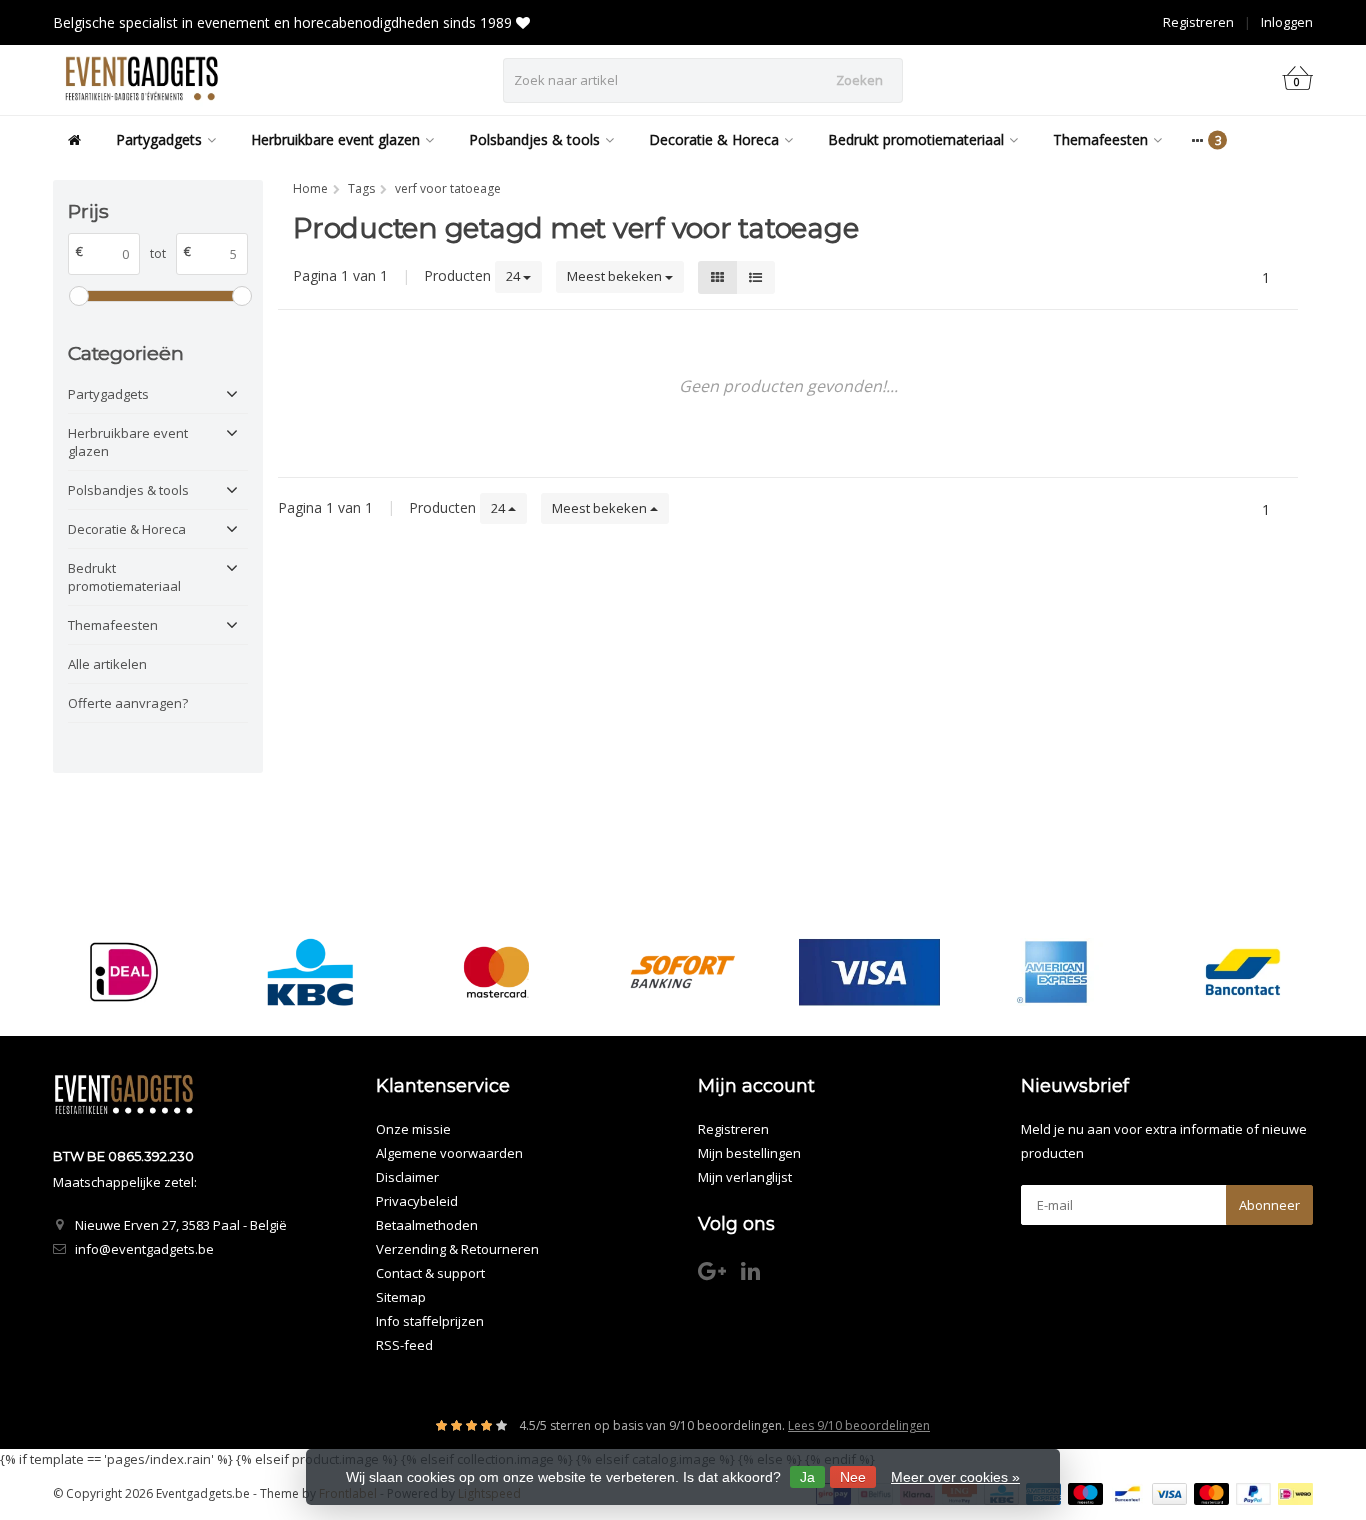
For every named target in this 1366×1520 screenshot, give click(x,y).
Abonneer (1269, 1205)
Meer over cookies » (955, 1477)
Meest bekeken (616, 276)
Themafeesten (1100, 139)
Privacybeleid (417, 1201)
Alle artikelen (107, 664)
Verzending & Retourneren (457, 1249)
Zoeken (859, 80)
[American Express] (1055, 972)
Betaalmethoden (427, 1225)
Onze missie (413, 1129)
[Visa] (869, 972)
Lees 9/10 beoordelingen (859, 1425)
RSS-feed (404, 1345)
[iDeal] (123, 972)
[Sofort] (682, 972)
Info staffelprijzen (430, 1321)
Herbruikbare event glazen (335, 139)
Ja (807, 1477)
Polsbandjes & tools (534, 139)
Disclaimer (407, 1177)
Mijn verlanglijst (745, 1177)
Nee (853, 1477)
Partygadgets (159, 139)
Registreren (1198, 22)
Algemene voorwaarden (449, 1153)
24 (514, 276)
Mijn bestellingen (749, 1153)
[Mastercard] (496, 972)
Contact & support (430, 1273)
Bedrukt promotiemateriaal (916, 139)
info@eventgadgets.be (144, 1249)
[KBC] (310, 972)
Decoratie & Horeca (714, 139)
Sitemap (401, 1297)
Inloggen (1287, 22)
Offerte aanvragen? (128, 703)
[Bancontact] (1242, 972)
